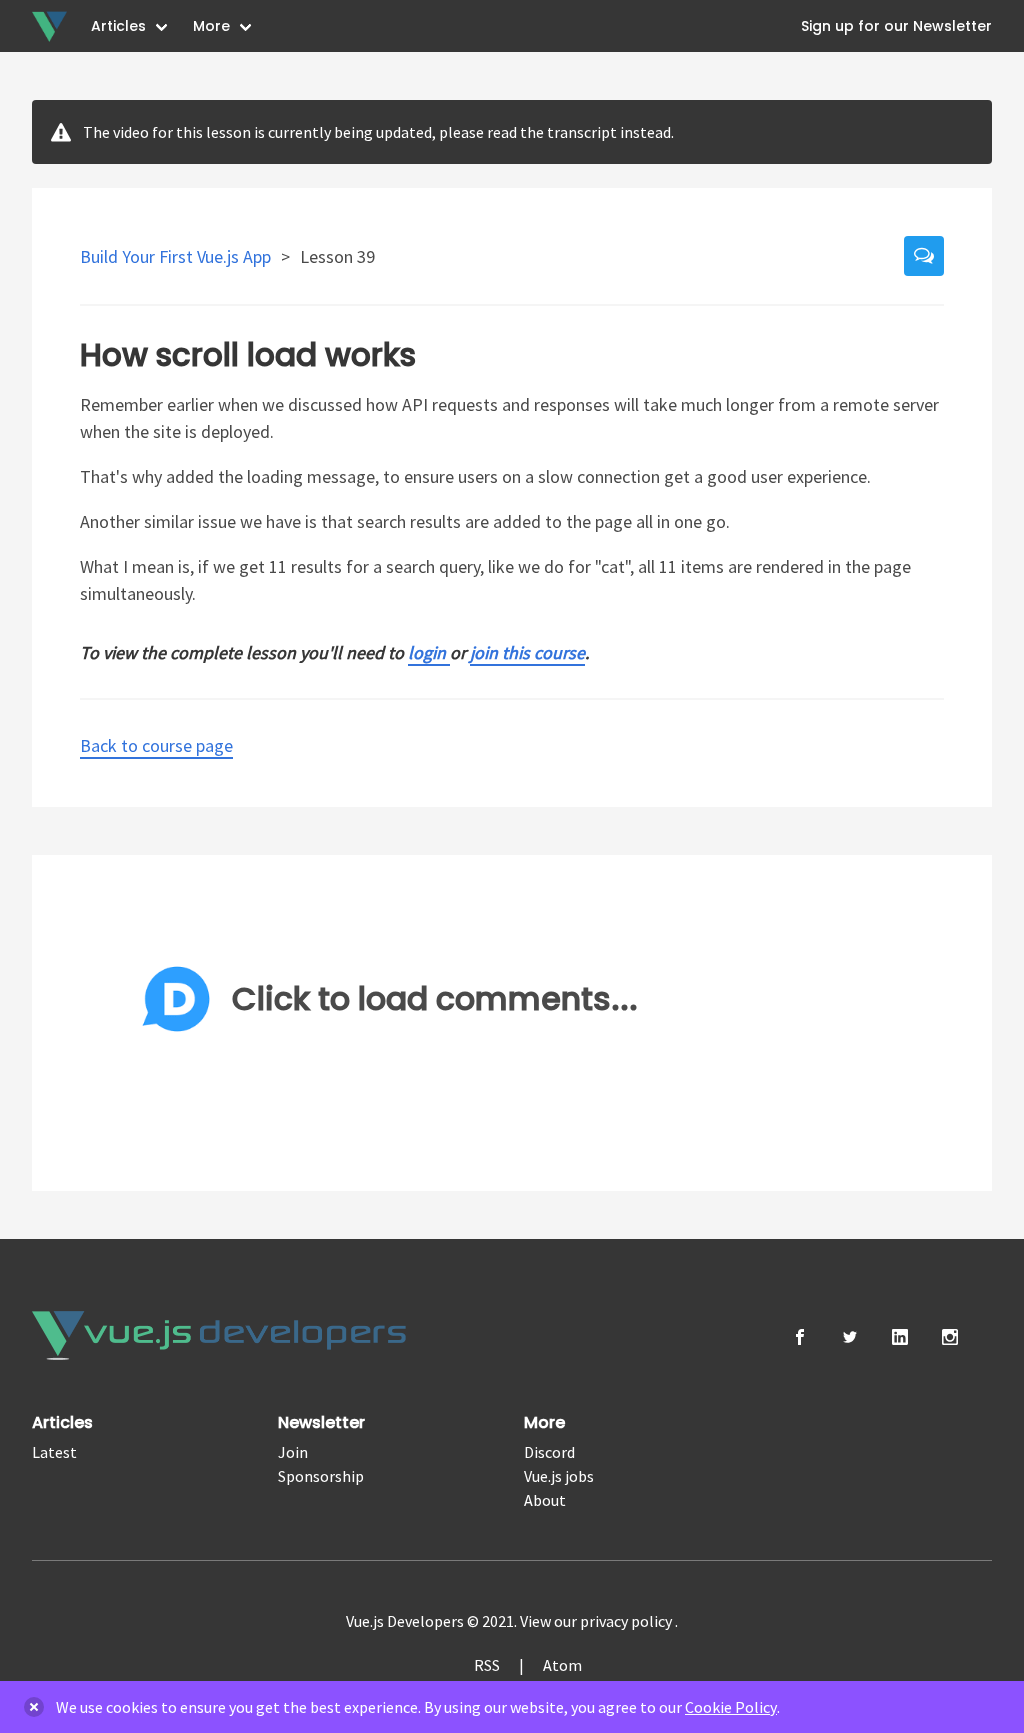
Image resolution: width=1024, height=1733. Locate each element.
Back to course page (156, 745)
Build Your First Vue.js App (177, 256)
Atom (562, 1665)
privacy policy (627, 1621)
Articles (118, 26)
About (545, 1500)
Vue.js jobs (559, 1476)
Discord (549, 1452)
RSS (487, 1665)
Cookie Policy (731, 1707)
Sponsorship (321, 1476)
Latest (54, 1452)
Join (293, 1452)
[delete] (34, 1707)
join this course (527, 652)
